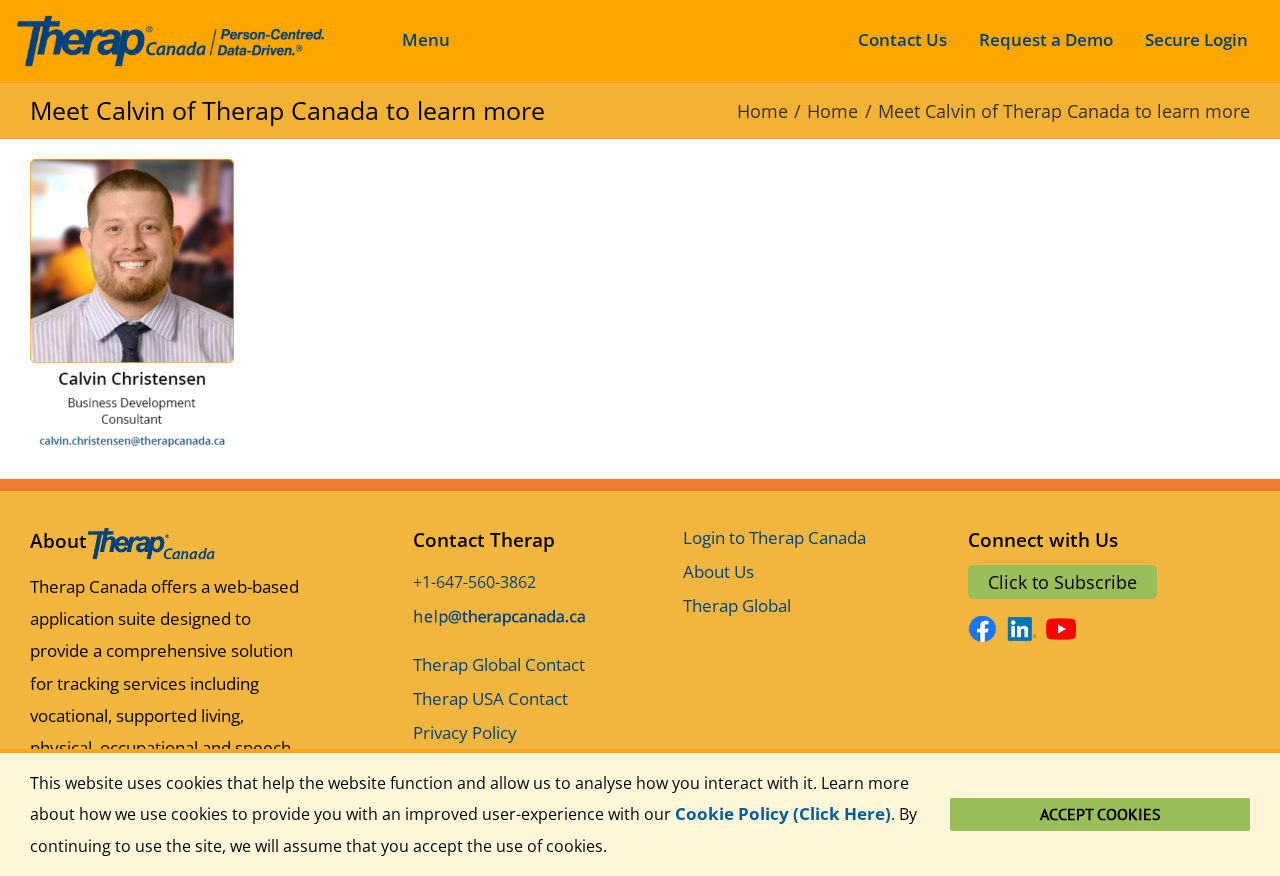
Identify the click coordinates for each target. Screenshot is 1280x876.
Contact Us (902, 39)
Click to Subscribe (1062, 582)
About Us (718, 571)
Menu (426, 39)
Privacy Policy (465, 732)
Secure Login (1196, 39)
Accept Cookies (1100, 814)
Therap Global (737, 605)
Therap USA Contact (490, 698)
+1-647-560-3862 (474, 582)
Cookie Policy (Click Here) (783, 813)
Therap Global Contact (499, 664)
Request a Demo (1046, 39)
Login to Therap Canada (774, 537)
